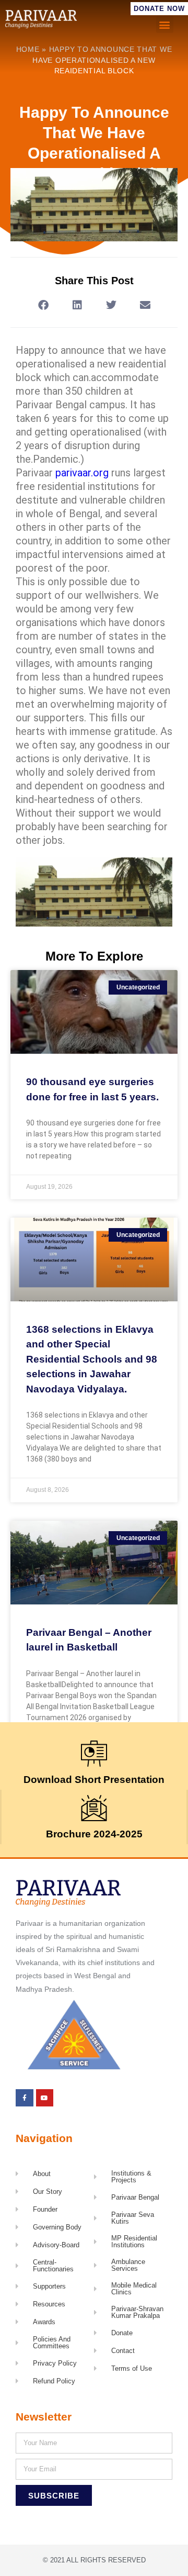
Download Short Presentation (94, 1780)
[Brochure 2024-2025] (94, 1808)
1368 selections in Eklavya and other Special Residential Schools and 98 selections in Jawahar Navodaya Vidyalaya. (92, 1359)
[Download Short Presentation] (94, 1754)
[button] (165, 24)
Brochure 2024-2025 (94, 1834)
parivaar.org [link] (82, 473)
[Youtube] (45, 2098)
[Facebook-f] (25, 2098)
